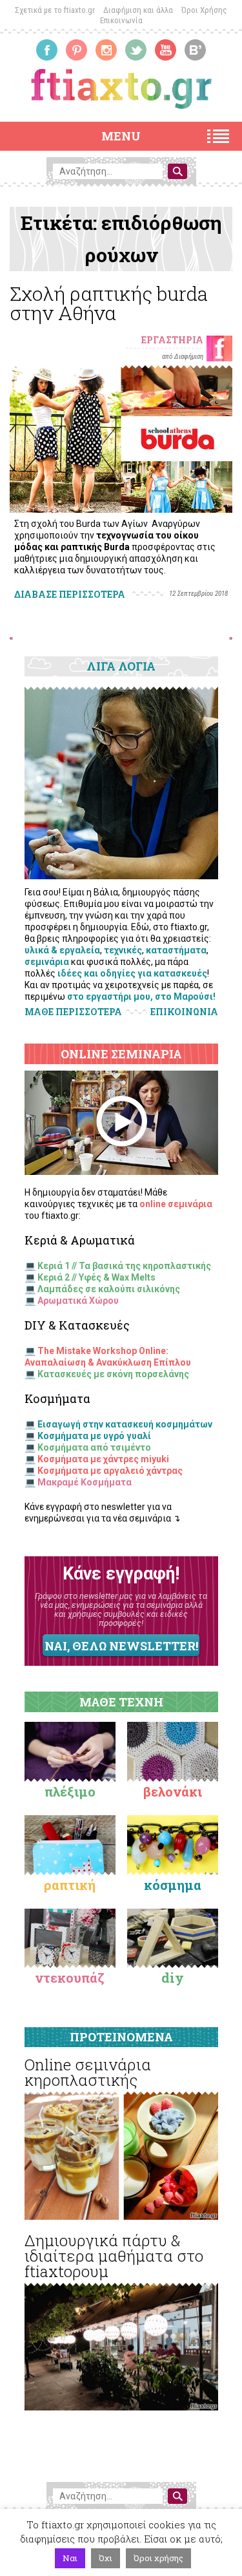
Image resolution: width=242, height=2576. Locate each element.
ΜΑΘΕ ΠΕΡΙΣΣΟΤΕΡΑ (73, 1012)
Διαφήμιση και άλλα (138, 10)
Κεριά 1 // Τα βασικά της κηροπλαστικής (124, 1266)
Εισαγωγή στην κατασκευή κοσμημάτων (125, 1424)
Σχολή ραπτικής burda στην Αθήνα (109, 303)
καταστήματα (176, 950)
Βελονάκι (173, 1791)
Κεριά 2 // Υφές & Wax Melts (96, 1277)
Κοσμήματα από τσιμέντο (94, 1447)
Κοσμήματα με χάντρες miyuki (103, 1459)
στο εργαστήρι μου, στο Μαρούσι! (141, 997)
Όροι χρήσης (158, 2558)
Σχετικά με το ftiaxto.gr (55, 10)
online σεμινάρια (176, 1204)
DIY (173, 1978)
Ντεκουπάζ (70, 1978)
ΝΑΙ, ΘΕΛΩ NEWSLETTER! (121, 1646)
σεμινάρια (47, 962)
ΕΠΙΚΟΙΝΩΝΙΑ (184, 1012)
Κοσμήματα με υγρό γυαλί (94, 1436)
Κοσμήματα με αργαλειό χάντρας (110, 1471)
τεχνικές (123, 950)
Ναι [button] (70, 2558)
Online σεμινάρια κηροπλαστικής (88, 2072)
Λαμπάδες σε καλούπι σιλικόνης (109, 1289)
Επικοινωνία (121, 20)
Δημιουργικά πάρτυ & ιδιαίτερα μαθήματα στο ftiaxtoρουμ (114, 2256)
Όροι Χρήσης (204, 10)
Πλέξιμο (70, 1791)
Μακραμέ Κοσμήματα (85, 1482)
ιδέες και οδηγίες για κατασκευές (132, 973)
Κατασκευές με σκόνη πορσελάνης (113, 1374)
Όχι (106, 2558)
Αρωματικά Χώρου (78, 1301)
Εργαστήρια (172, 340)
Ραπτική (70, 1885)
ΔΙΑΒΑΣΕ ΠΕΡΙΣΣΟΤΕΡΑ (70, 594)
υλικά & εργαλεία (62, 950)
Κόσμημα (173, 1885)
